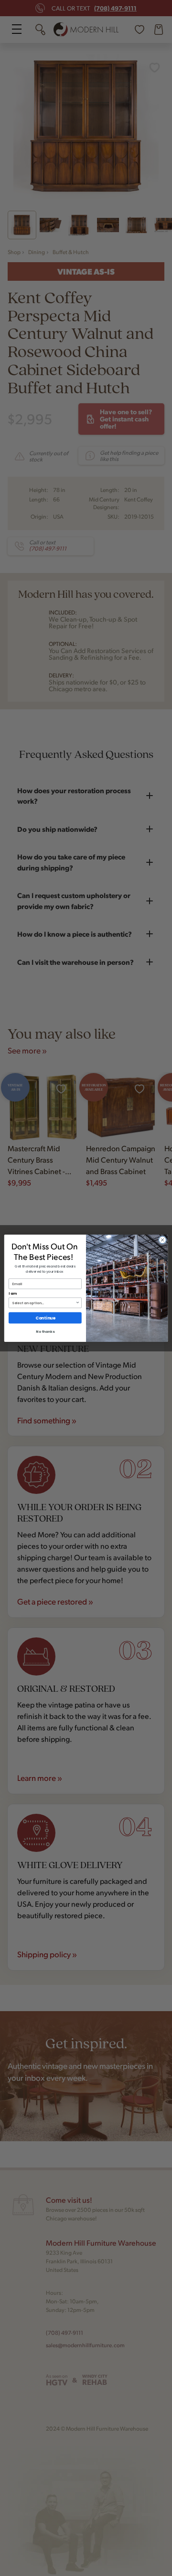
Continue (45, 1318)
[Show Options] (78, 1303)
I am (12, 1293)
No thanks (45, 1331)
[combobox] (44, 1303)
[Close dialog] (162, 1240)
